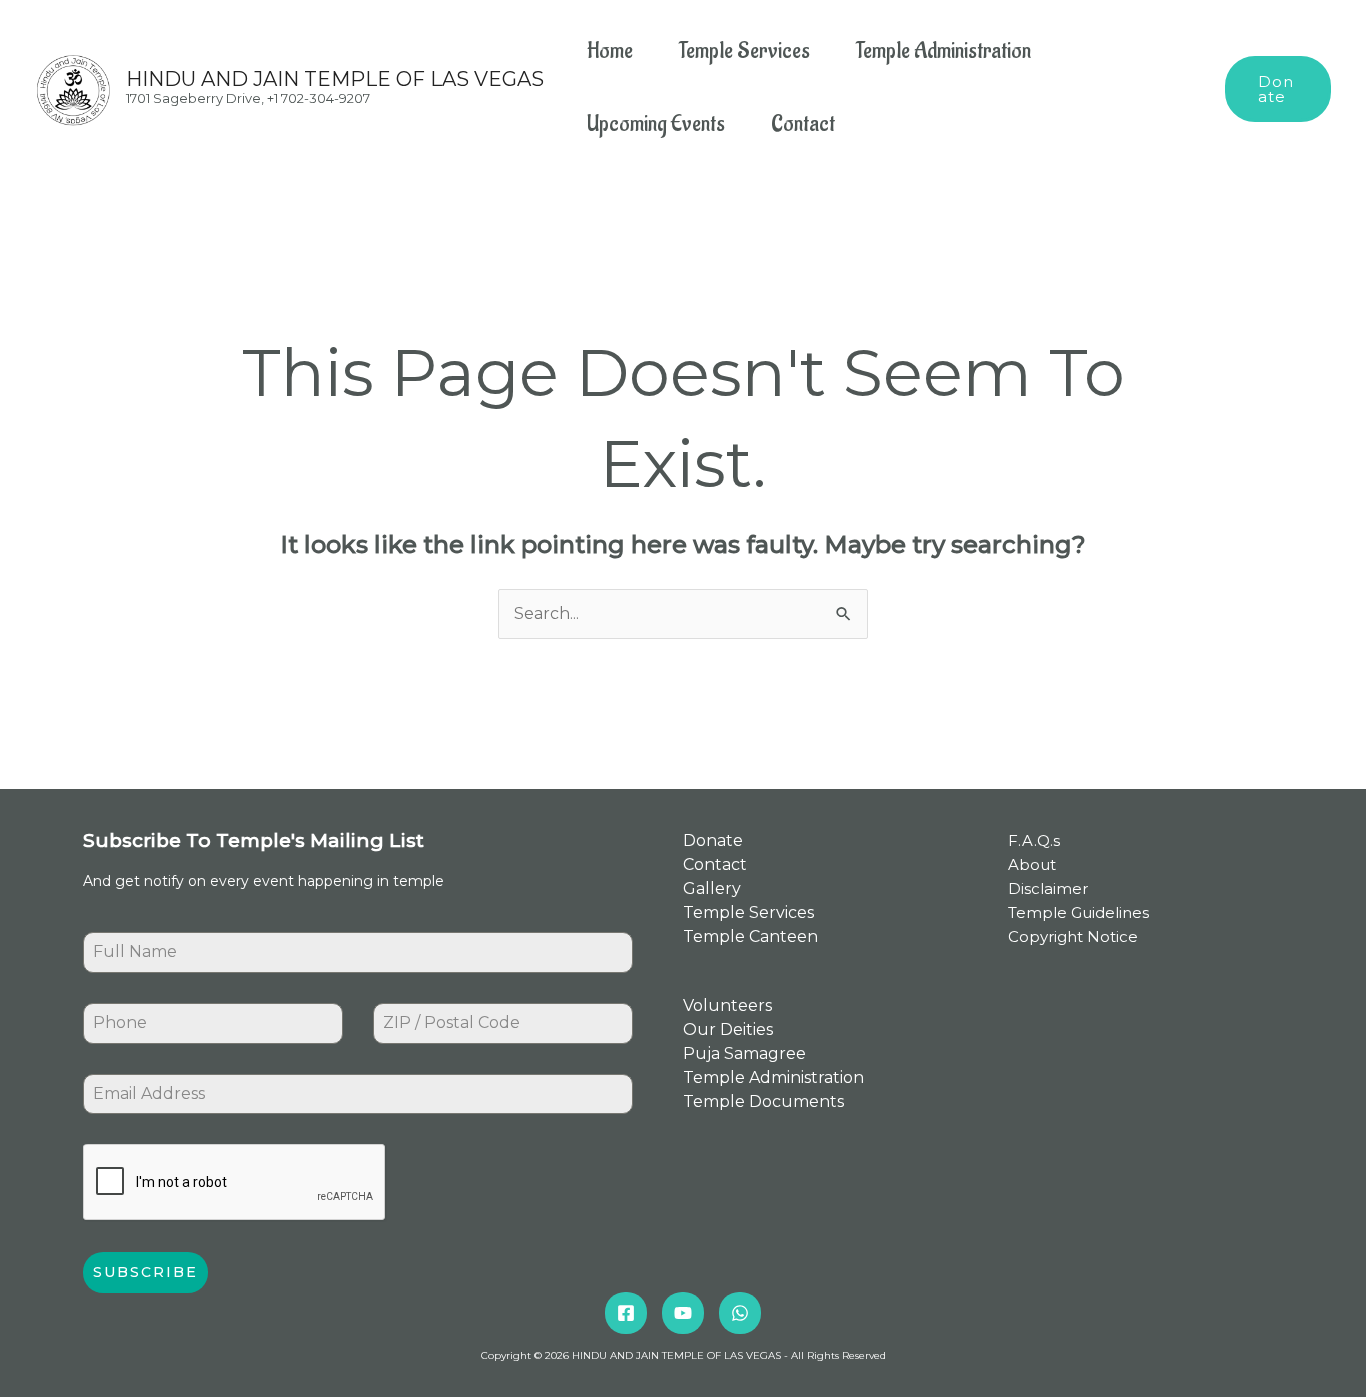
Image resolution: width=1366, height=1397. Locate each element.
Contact (803, 124)
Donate (713, 840)
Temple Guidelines (1078, 912)
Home (610, 51)
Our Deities (728, 1029)
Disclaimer (1048, 888)
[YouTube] (683, 1313)
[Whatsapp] (740, 1313)
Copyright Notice (1073, 936)
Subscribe (145, 1272)
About (1032, 864)
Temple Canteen (750, 936)
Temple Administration (943, 51)
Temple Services (744, 51)
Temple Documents (763, 1101)
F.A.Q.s (1034, 840)
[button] (1278, 89)
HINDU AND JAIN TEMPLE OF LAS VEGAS (335, 79)
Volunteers (727, 1005)
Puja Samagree (744, 1053)
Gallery (712, 888)
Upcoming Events (656, 124)
